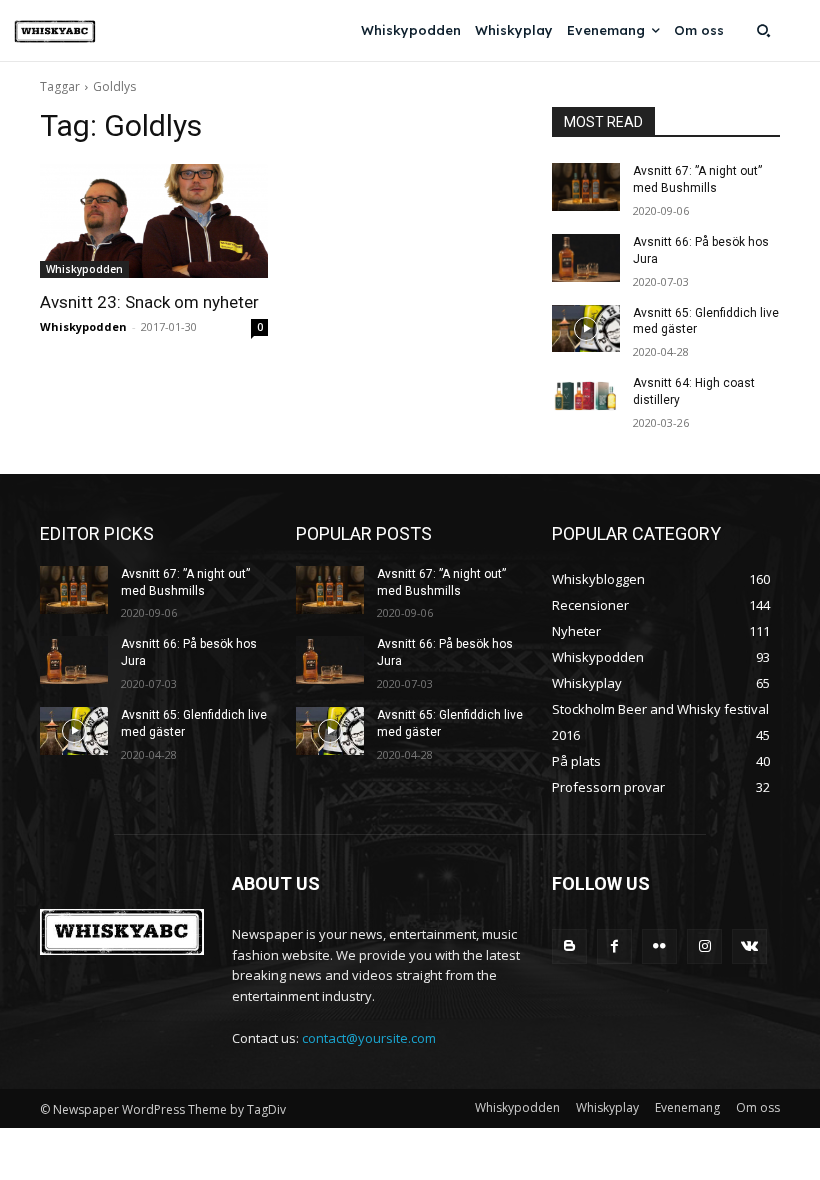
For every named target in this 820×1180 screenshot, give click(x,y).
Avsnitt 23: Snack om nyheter (149, 302)
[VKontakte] (749, 946)
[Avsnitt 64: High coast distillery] (586, 399)
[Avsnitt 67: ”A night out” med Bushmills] (586, 187)
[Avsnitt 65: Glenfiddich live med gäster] (586, 329)
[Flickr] (659, 946)
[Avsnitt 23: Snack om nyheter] (154, 221)
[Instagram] (704, 946)
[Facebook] (614, 946)
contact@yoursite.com (369, 1038)
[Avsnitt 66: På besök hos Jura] (586, 258)
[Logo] (55, 31)
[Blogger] (569, 946)
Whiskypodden (84, 269)
